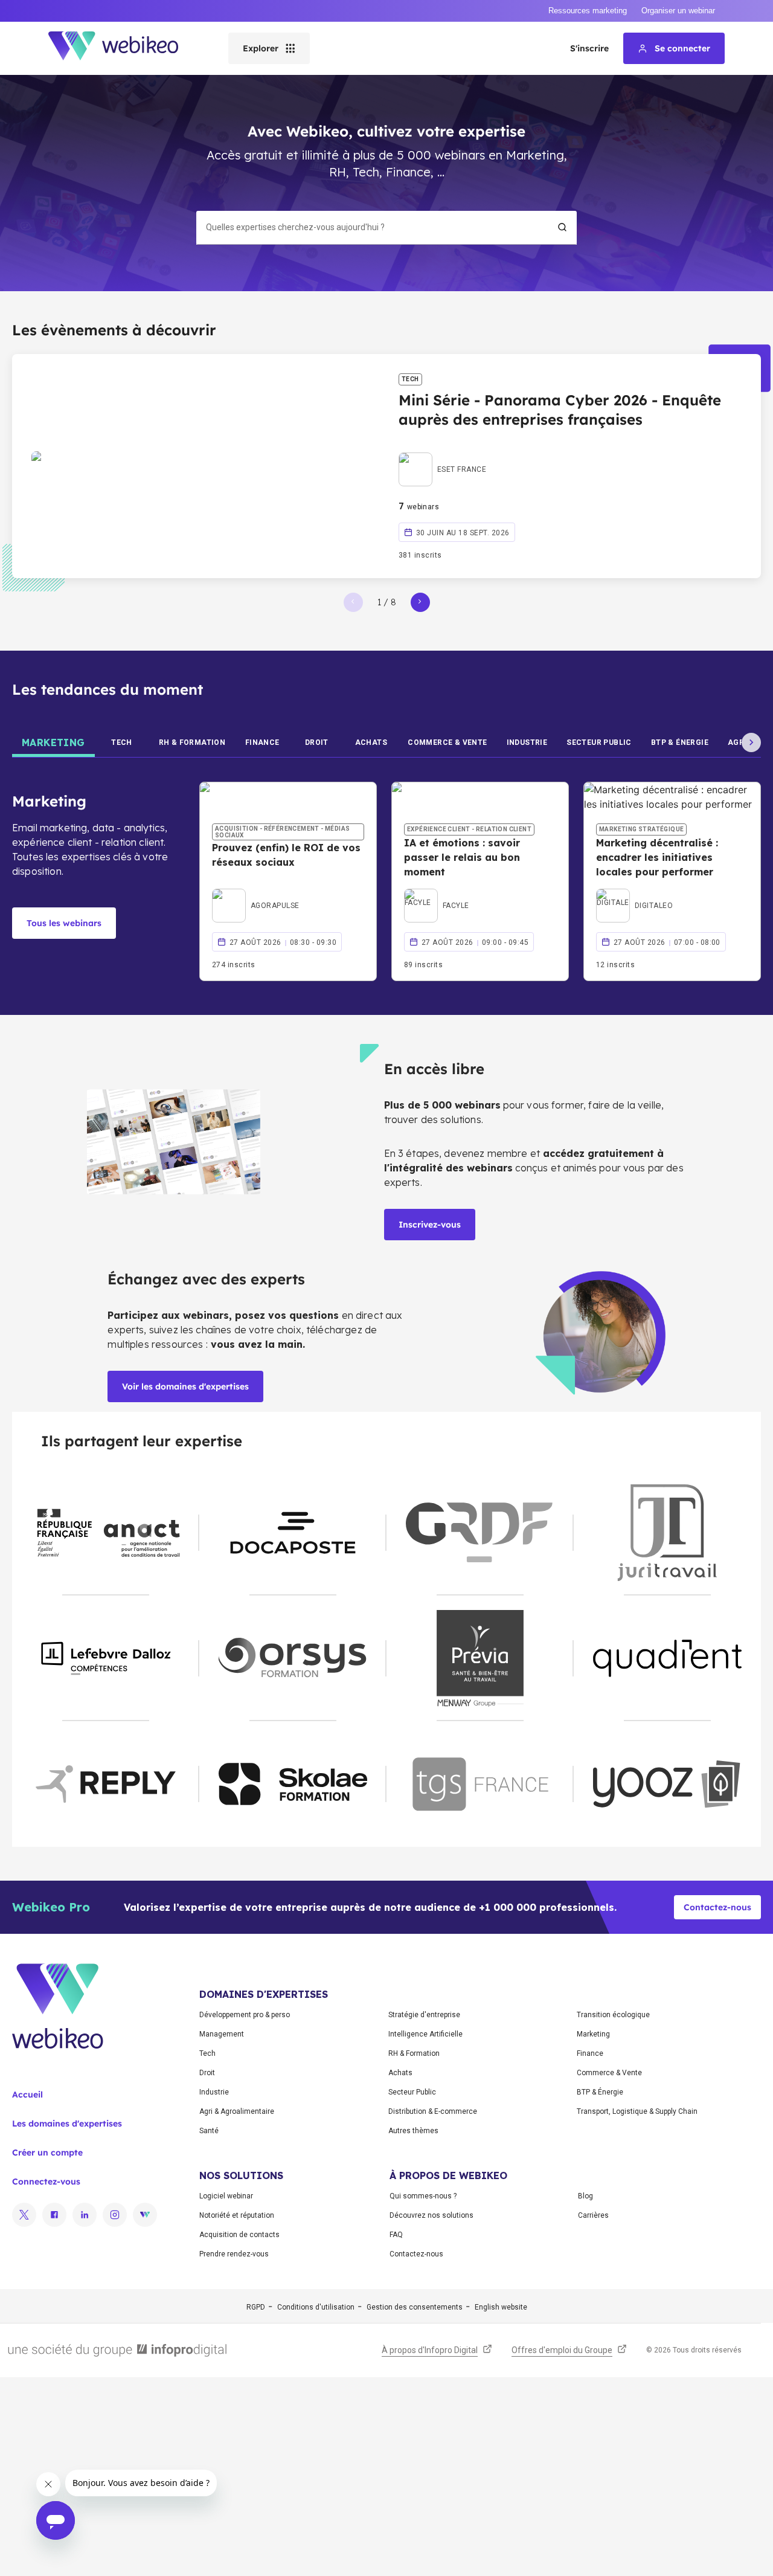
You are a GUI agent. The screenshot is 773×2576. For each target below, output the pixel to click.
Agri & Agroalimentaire (237, 2111)
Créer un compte (47, 2153)
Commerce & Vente (609, 2073)
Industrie (214, 2092)
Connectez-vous (46, 2182)
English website (501, 2307)
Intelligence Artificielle (425, 2034)
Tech (207, 2053)
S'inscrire (589, 48)
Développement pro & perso (245, 2015)
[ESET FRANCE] (442, 456)
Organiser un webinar (678, 11)
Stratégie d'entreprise (424, 2015)
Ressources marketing (588, 11)
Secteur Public (412, 2092)
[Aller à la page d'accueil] (124, 48)
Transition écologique (613, 2015)
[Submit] (562, 227)
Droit (207, 2073)
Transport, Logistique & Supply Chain (637, 2111)
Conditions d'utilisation (316, 2307)
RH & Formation (414, 2053)
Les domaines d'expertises (67, 2124)
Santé (209, 2131)
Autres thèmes (413, 2131)
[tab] (53, 742)
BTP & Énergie (600, 2092)
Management (222, 2034)
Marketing (593, 2034)
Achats (400, 2073)
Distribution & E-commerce (433, 2111)
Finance (590, 2053)
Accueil (27, 2095)
